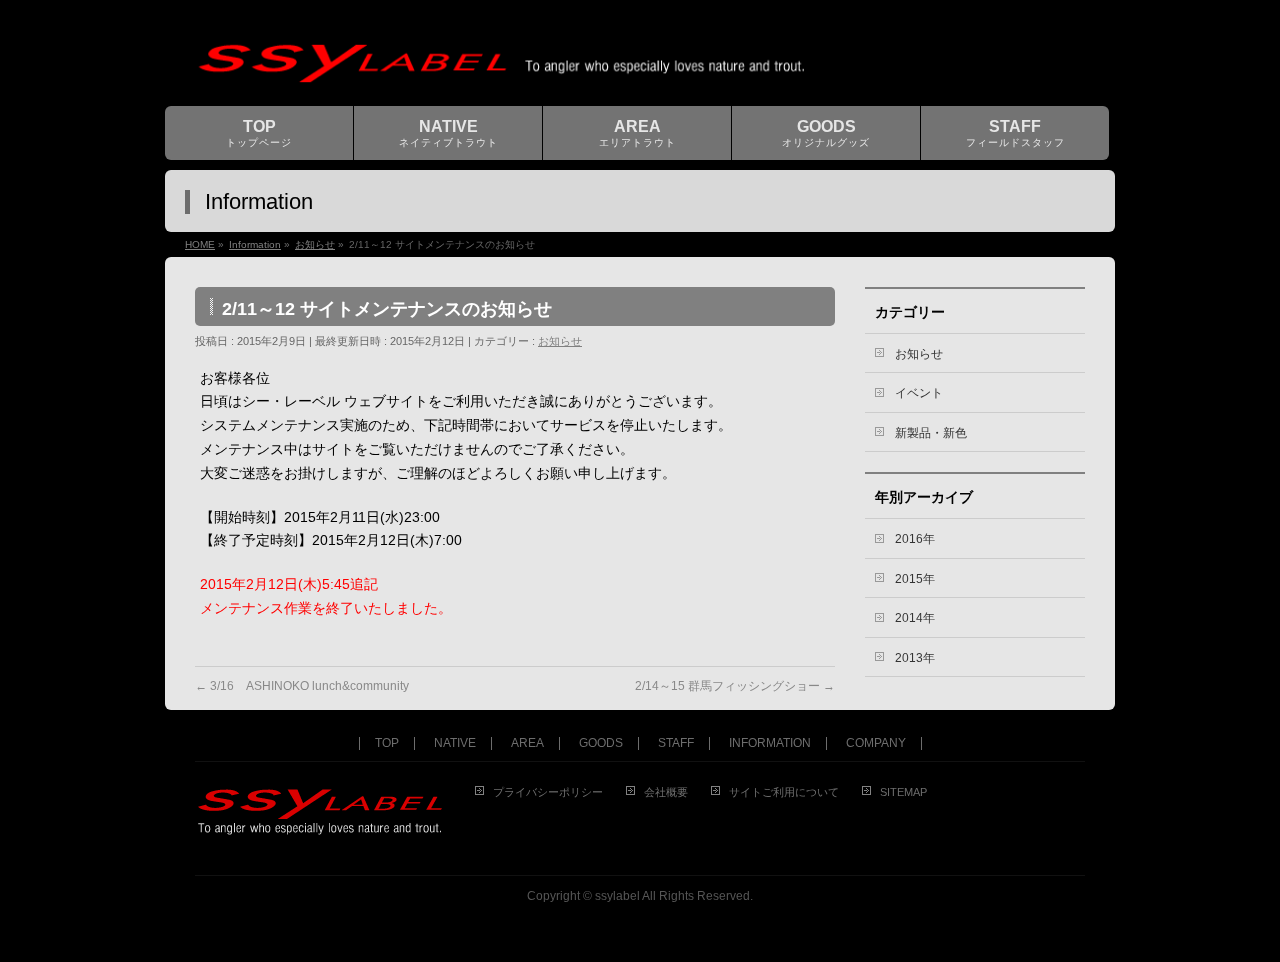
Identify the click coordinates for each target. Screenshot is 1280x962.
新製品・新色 (931, 433)
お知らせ (560, 341)
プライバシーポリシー (548, 792)
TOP (387, 743)
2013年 (915, 658)
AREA (527, 743)
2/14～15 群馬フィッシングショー (735, 686)
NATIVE (455, 743)
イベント (919, 393)
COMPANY (876, 743)
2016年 (915, 539)
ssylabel (617, 896)
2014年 (915, 618)
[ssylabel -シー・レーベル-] (632, 67)
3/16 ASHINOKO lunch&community (302, 686)
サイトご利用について (784, 792)
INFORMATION (770, 743)
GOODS (601, 743)
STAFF (676, 743)
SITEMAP (903, 792)
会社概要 (666, 792)
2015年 (915, 579)
